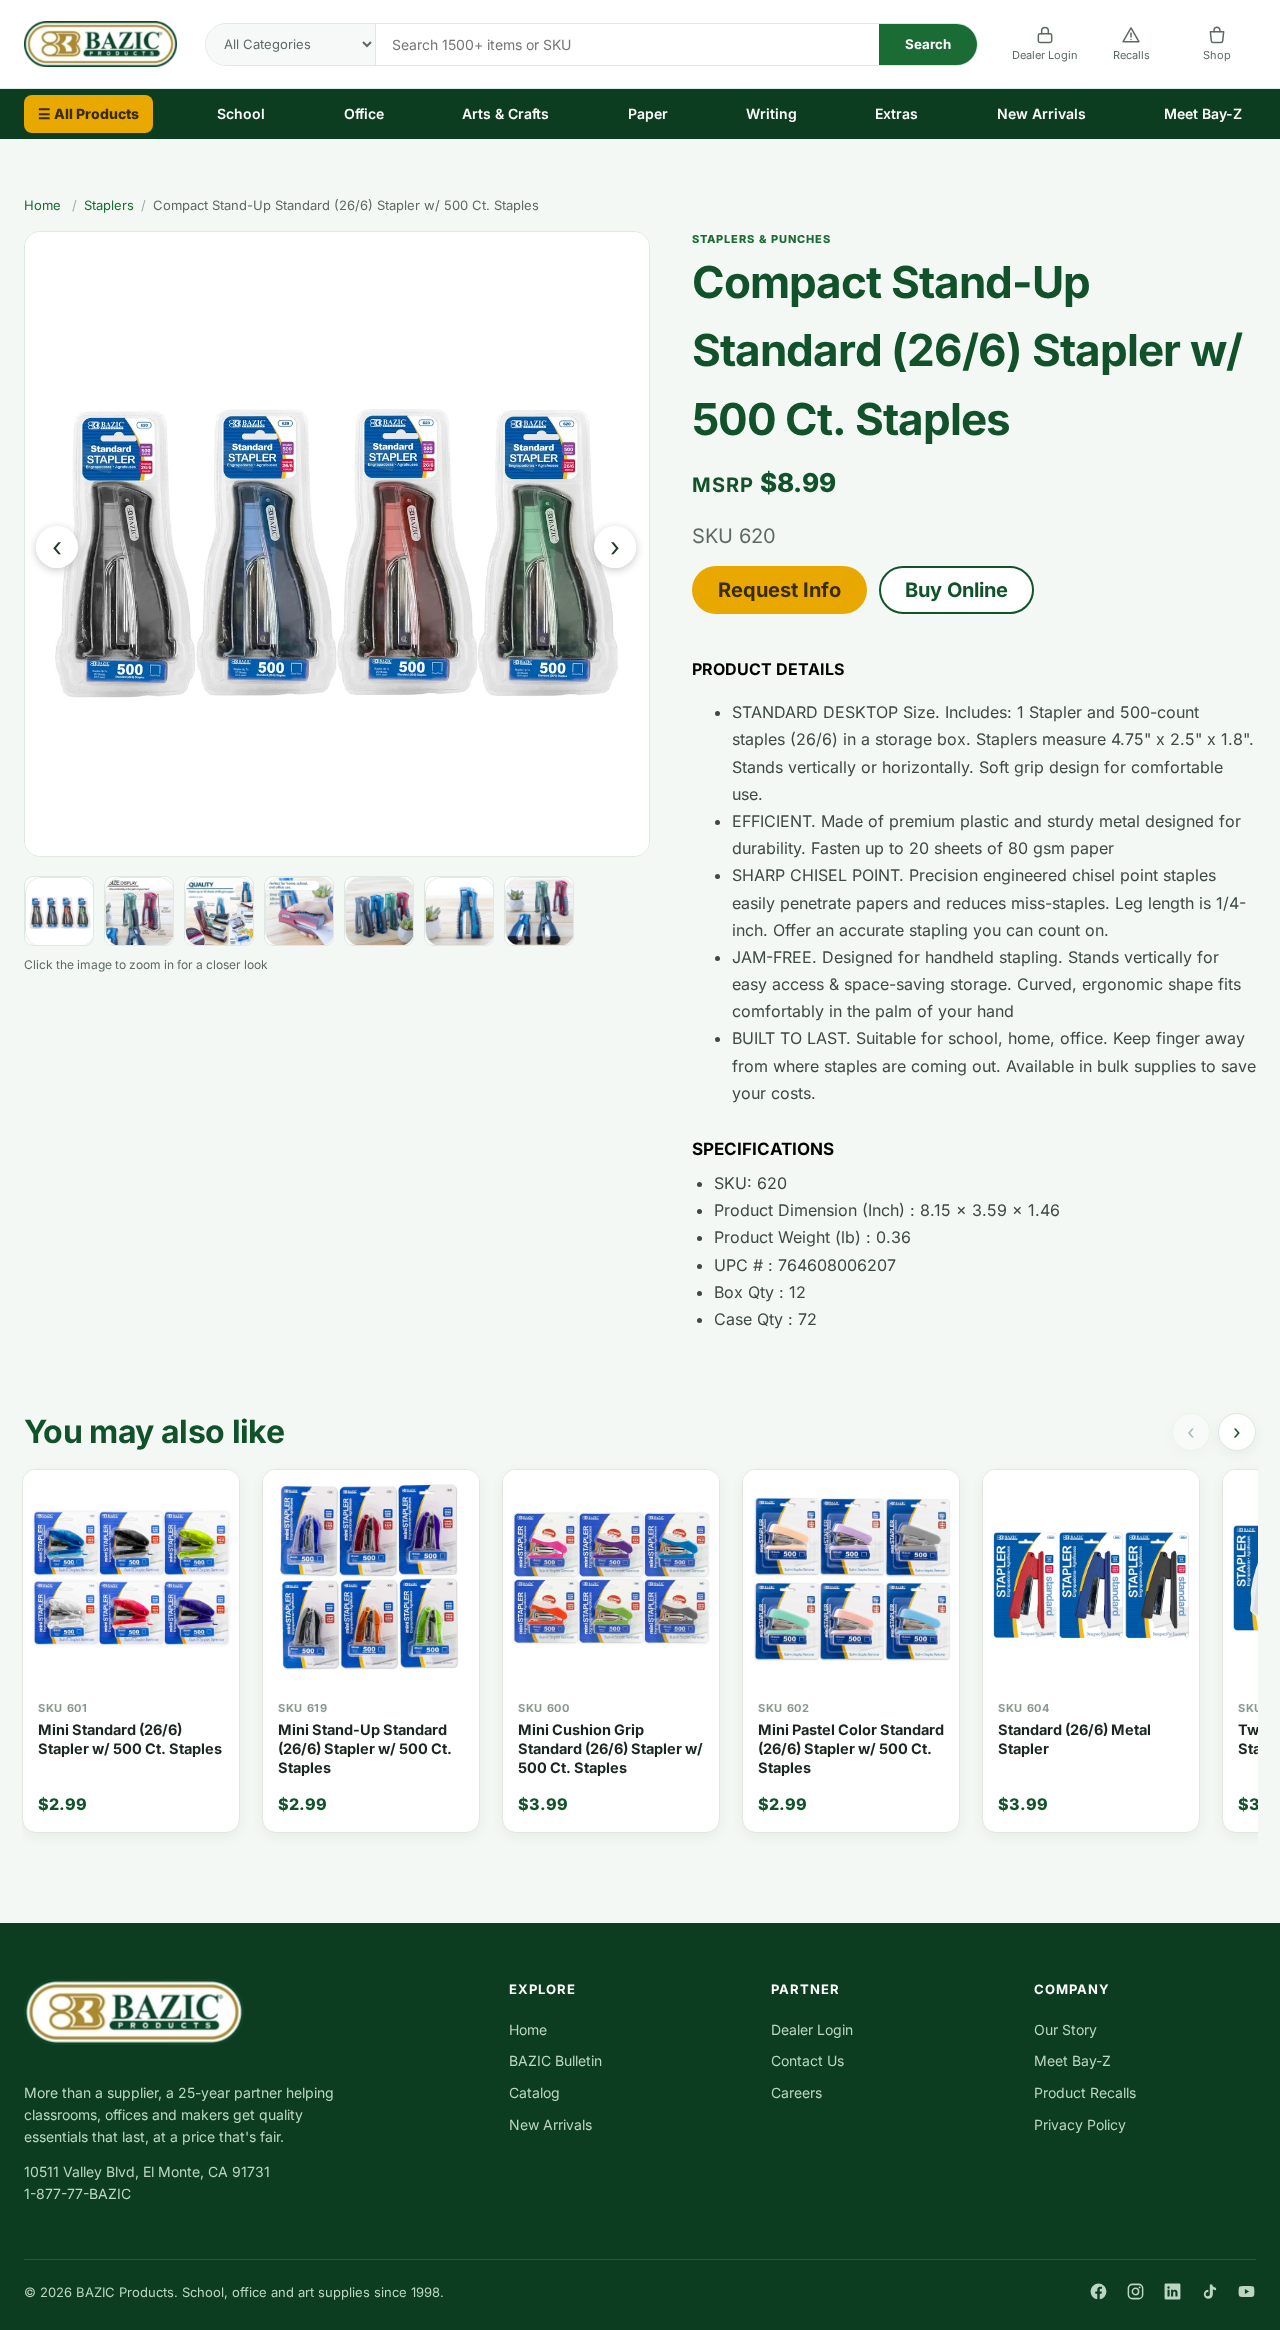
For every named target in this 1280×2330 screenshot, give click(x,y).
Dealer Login (1045, 55)
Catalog (534, 2092)
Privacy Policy (1080, 2124)
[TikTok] (1209, 2291)
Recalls (1131, 55)
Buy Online (956, 590)
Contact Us (807, 2060)
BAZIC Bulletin (555, 2060)
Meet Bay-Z (1203, 113)
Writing (771, 113)
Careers (796, 2092)
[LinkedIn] (1172, 2291)
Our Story (1065, 2029)
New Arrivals (1041, 113)
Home (42, 205)
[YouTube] (1246, 2291)
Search (928, 44)
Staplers (109, 205)
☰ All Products (88, 113)
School (241, 113)
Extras (896, 113)
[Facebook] (1098, 2291)
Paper (648, 113)
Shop (1217, 55)
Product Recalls (1085, 2092)
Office (364, 113)
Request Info (779, 590)
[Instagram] (1135, 2291)
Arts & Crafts (505, 113)
